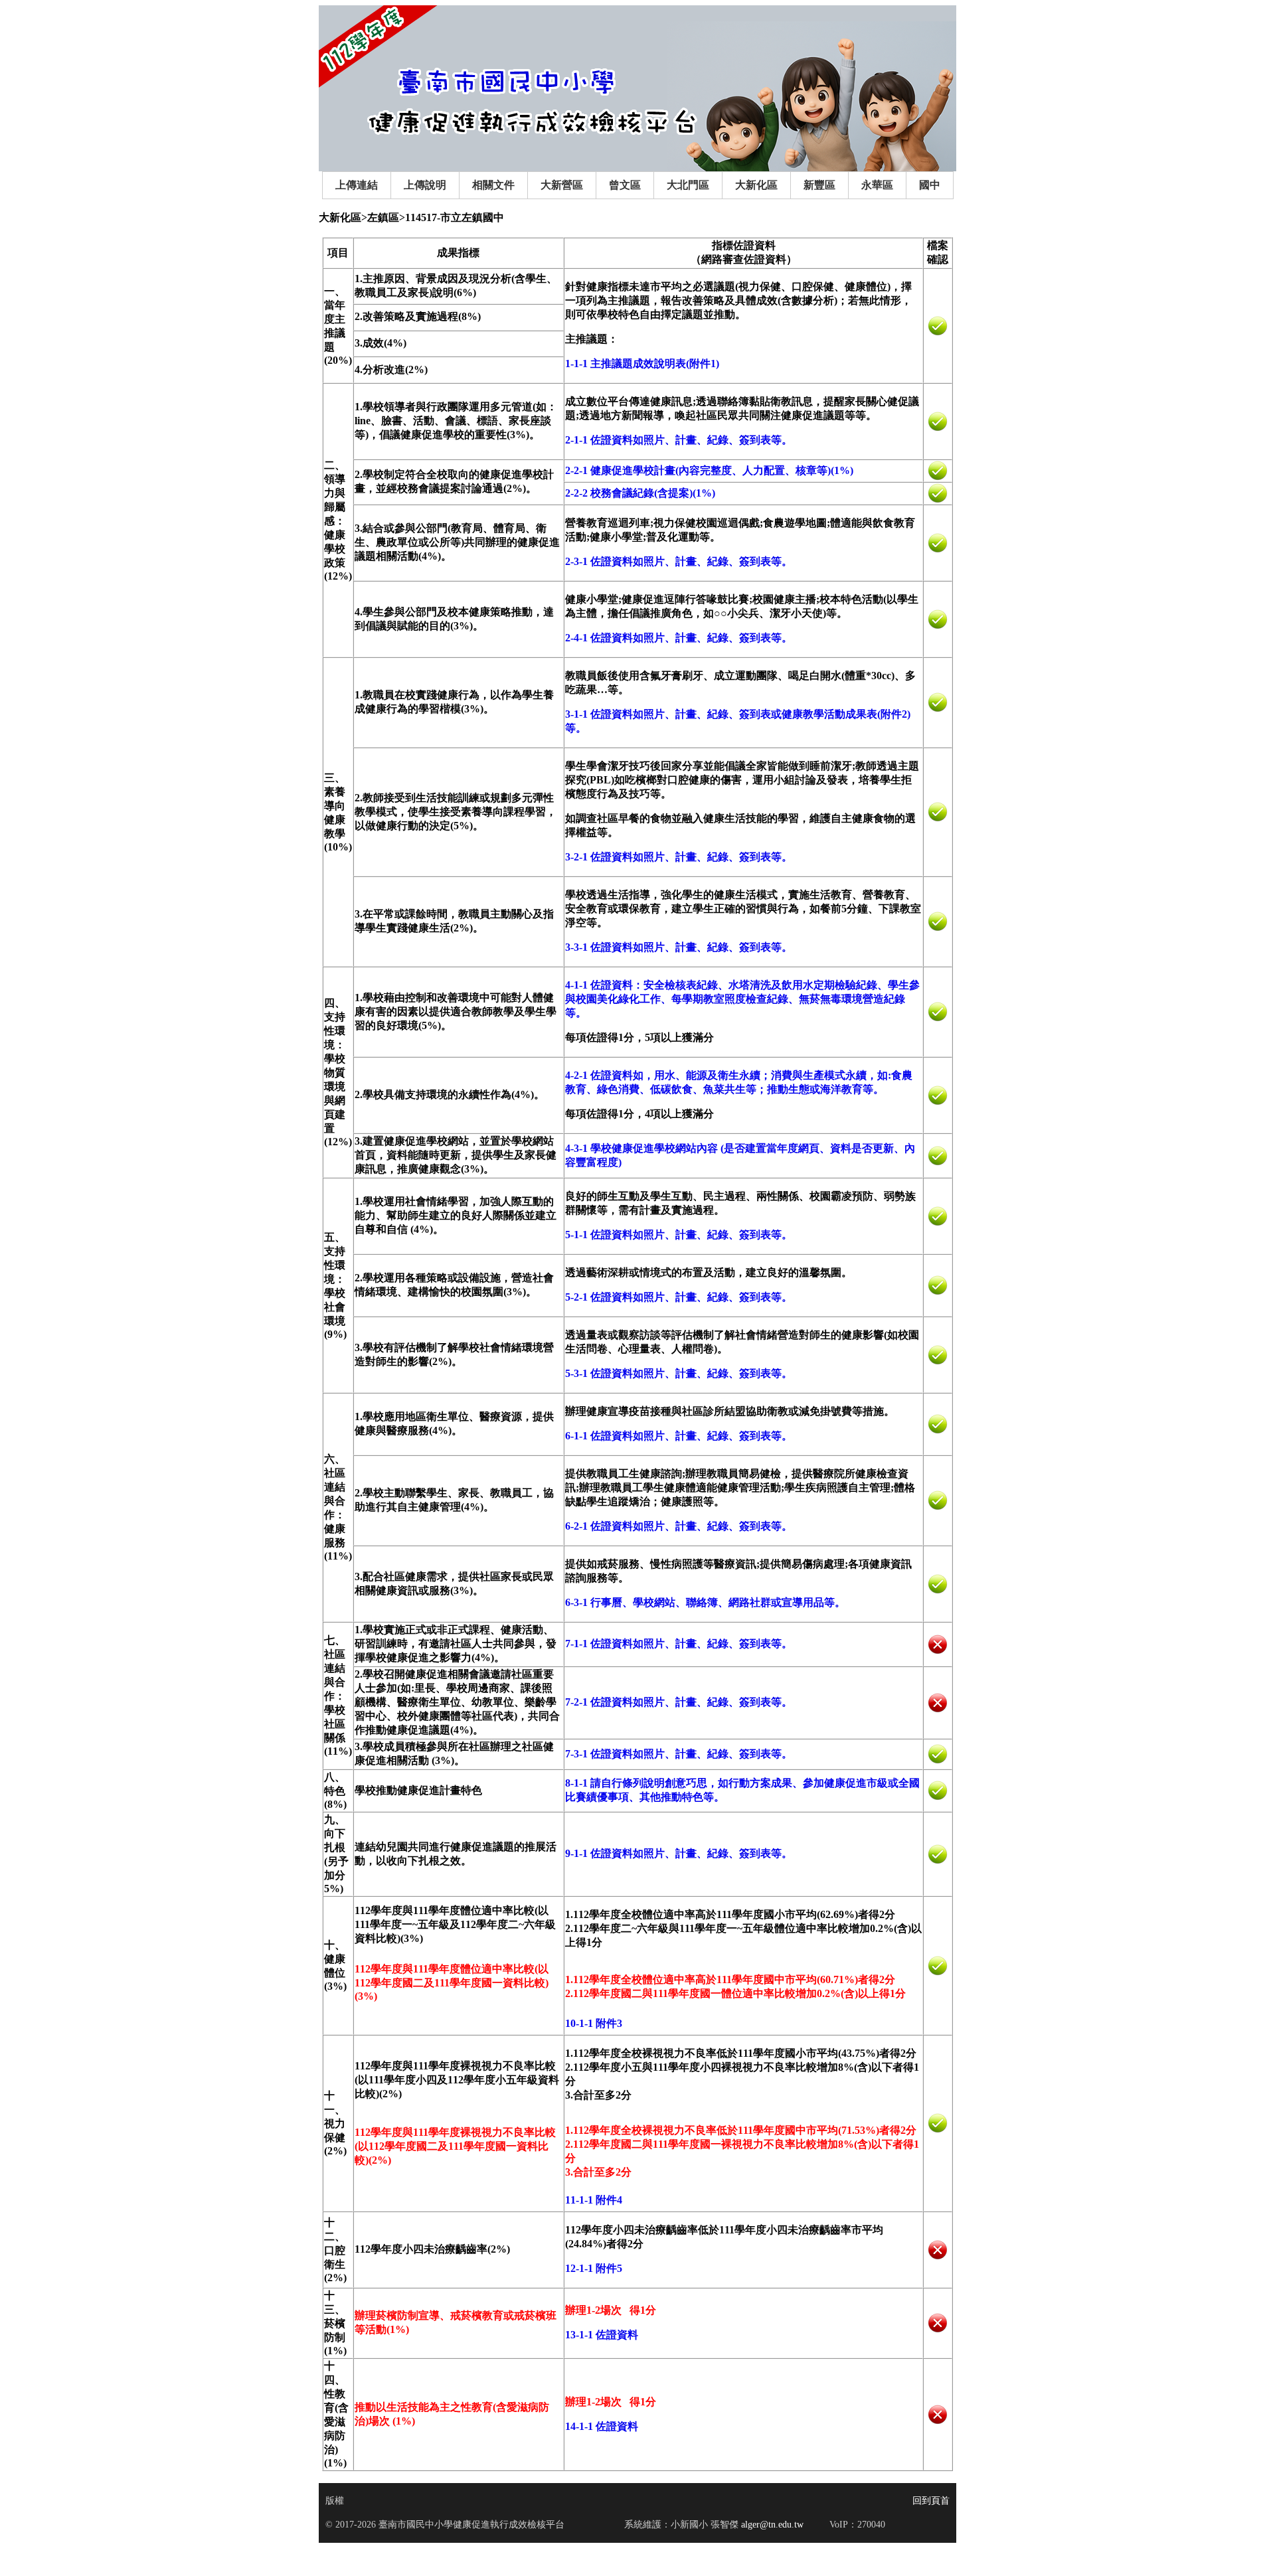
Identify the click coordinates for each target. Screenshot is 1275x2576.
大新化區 (756, 185)
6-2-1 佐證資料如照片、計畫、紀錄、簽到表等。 (679, 1526)
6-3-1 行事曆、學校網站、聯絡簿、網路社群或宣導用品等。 (705, 1602)
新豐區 (819, 185)
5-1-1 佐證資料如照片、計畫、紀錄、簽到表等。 (679, 1235)
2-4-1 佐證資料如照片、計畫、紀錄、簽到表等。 (679, 638)
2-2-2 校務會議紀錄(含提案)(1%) (640, 493)
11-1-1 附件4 (594, 2200)
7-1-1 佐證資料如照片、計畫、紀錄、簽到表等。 (679, 1644)
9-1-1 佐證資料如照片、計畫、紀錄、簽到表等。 (679, 1853)
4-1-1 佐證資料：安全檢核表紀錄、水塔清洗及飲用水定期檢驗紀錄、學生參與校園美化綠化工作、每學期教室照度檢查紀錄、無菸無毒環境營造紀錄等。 (742, 999)
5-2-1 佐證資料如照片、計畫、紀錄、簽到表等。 (679, 1297)
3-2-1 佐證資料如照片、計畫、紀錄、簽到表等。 (679, 857)
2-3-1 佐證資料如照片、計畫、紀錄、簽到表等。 (679, 561)
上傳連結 (357, 185)
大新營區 (562, 185)
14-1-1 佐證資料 (602, 2426)
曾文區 (625, 185)
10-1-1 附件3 (594, 2023)
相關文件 (493, 185)
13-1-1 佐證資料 (602, 2335)
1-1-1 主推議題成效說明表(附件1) (642, 363)
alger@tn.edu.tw (771, 2525)
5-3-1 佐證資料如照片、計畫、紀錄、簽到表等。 (679, 1373)
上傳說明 (425, 185)
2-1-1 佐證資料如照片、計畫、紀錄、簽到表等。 (679, 440)
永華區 (877, 185)
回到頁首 (931, 2501)
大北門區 (688, 185)
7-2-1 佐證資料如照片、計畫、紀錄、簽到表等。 (679, 1702)
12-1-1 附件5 (594, 2268)
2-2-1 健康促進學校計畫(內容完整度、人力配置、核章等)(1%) (709, 470)
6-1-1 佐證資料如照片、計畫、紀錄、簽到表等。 (679, 1436)
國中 (930, 185)
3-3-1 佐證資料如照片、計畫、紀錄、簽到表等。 (679, 947)
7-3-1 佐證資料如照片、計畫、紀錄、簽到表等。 (679, 1754)
